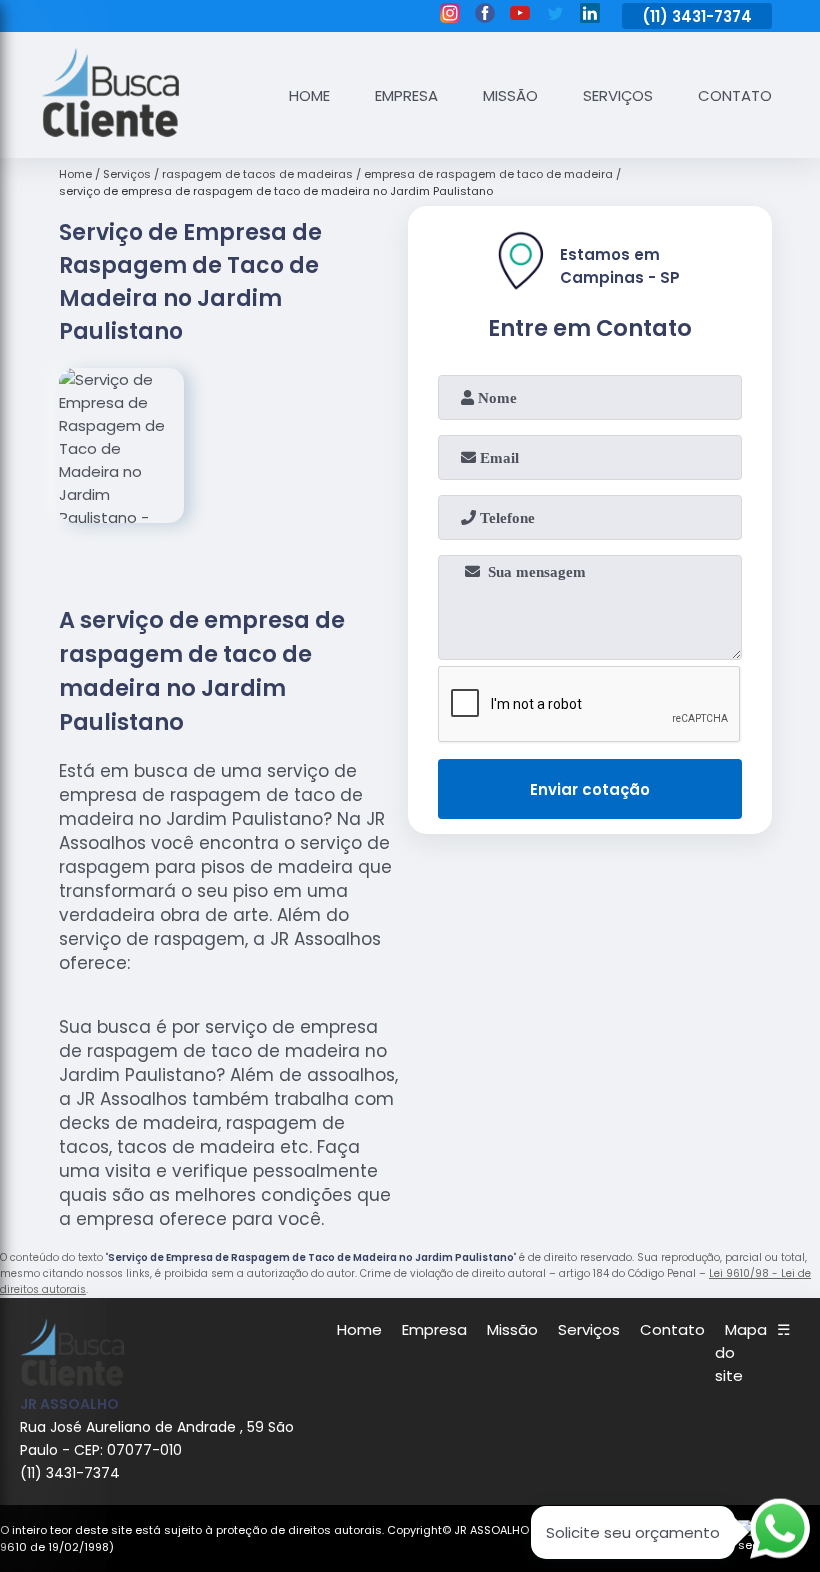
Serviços (618, 95)
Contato (735, 95)
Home (309, 95)
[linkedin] (590, 16)
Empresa (406, 95)
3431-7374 (712, 16)
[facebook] (485, 16)
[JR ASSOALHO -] (110, 131)
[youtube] (520, 16)
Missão (510, 95)
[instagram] (450, 16)
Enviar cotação (590, 789)
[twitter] (555, 16)
